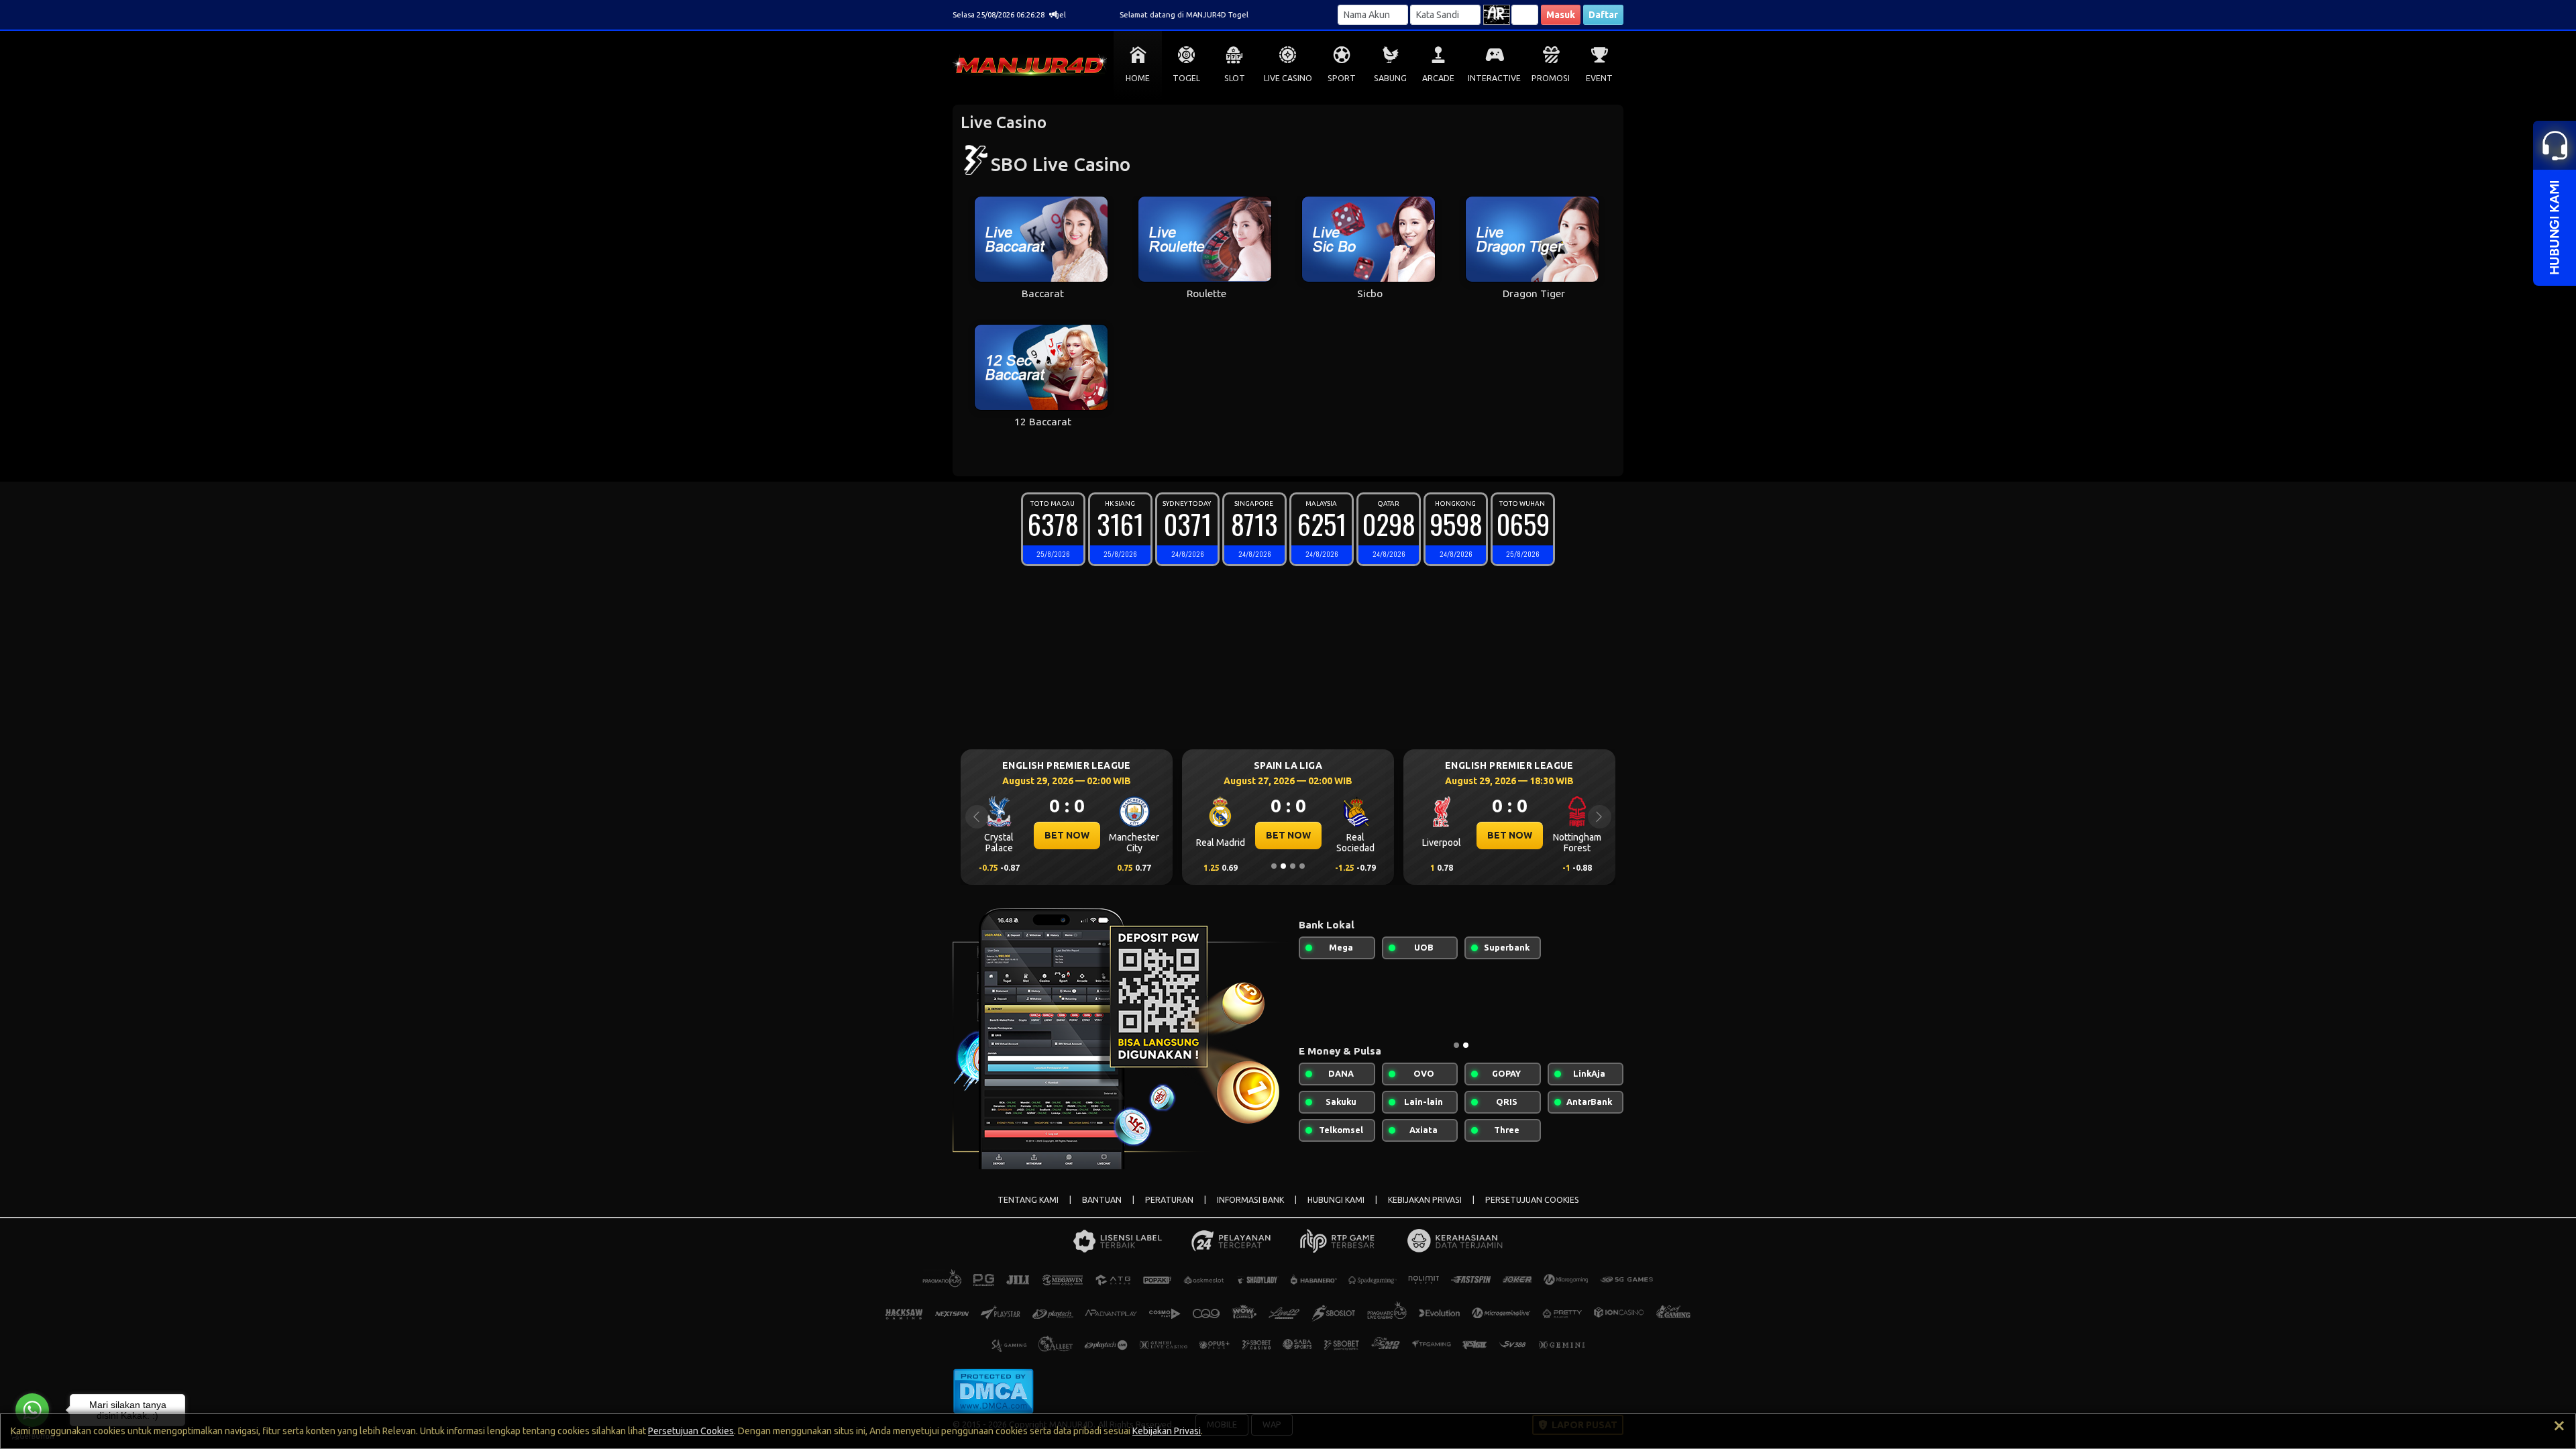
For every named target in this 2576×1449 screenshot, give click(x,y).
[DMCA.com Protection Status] (993, 1390)
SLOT (1235, 78)
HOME (1138, 78)
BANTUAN (1102, 1200)
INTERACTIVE (1494, 78)
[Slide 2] (1283, 866)
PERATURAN (1169, 1200)
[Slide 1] (1274, 866)
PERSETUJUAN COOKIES (1532, 1200)
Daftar (1603, 15)
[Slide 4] (1302, 866)
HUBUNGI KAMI (1336, 1200)
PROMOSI (1551, 78)
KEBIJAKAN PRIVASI (1425, 1200)
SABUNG (1390, 78)
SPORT (1342, 78)
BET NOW (1120, 835)
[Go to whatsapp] (32, 1410)
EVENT (1599, 78)
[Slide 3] (1293, 866)
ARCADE (1438, 78)
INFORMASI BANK (1250, 1200)
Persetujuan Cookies (691, 1431)
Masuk (1561, 15)
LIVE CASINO (1288, 78)
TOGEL (1186, 78)
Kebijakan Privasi (1167, 1431)
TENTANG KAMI (1028, 1200)
